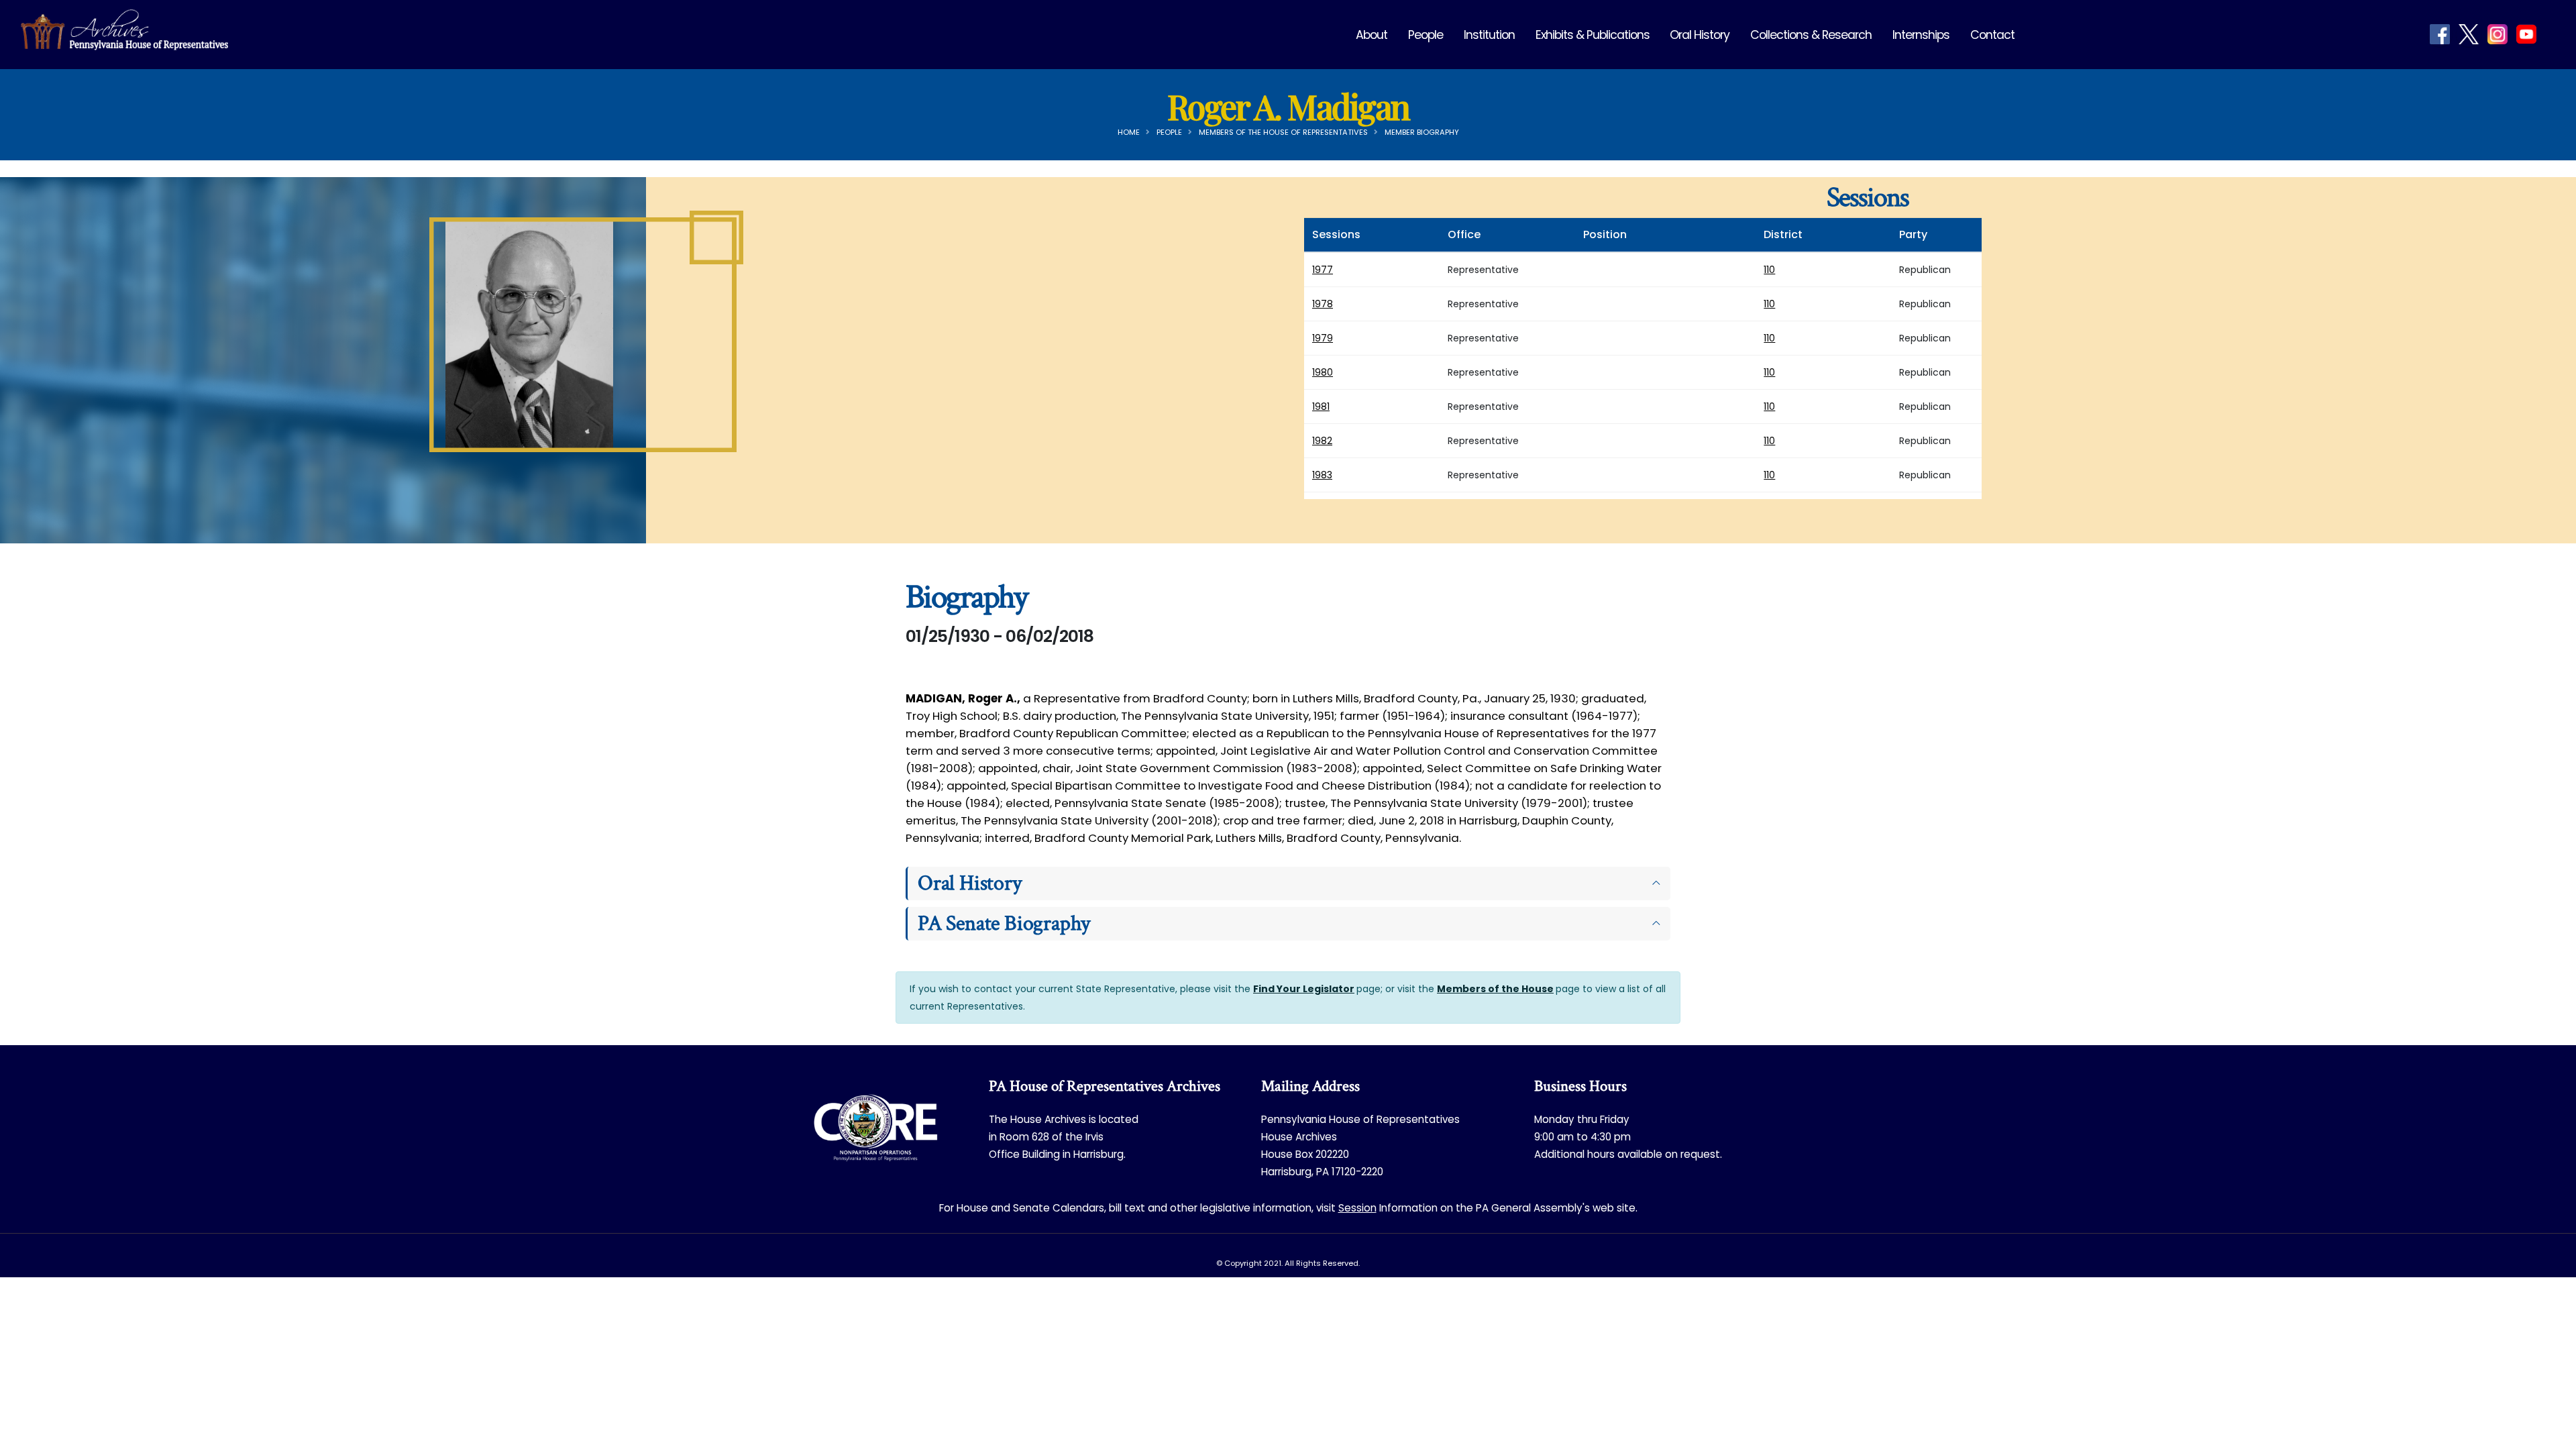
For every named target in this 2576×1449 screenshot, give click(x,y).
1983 (1322, 475)
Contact (1992, 35)
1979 (1323, 338)
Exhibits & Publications (1593, 35)
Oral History (1700, 35)
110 (1769, 270)
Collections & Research (1811, 35)
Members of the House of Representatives (1283, 132)
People (1426, 35)
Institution (1489, 35)
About (1372, 35)
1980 (1323, 372)
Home (1129, 132)
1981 (1321, 407)
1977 (1323, 270)
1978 (1323, 304)
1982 (1322, 441)
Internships (1921, 35)
